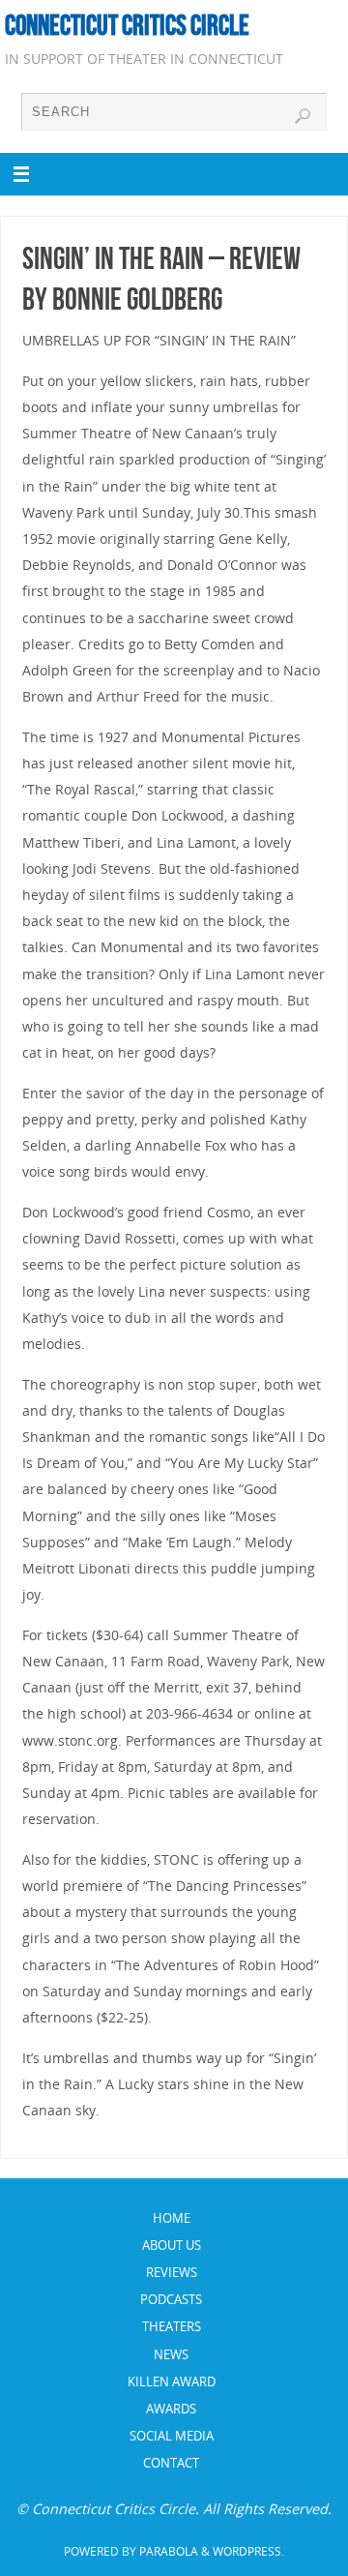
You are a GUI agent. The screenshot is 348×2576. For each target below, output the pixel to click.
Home (172, 2218)
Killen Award (172, 2381)
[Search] (303, 116)
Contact (171, 2463)
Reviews (172, 2272)
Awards (171, 2409)
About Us (172, 2245)
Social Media (172, 2436)
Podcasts (171, 2299)
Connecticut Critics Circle (127, 25)
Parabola (169, 2551)
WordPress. (248, 2551)
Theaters (172, 2326)
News (171, 2354)
